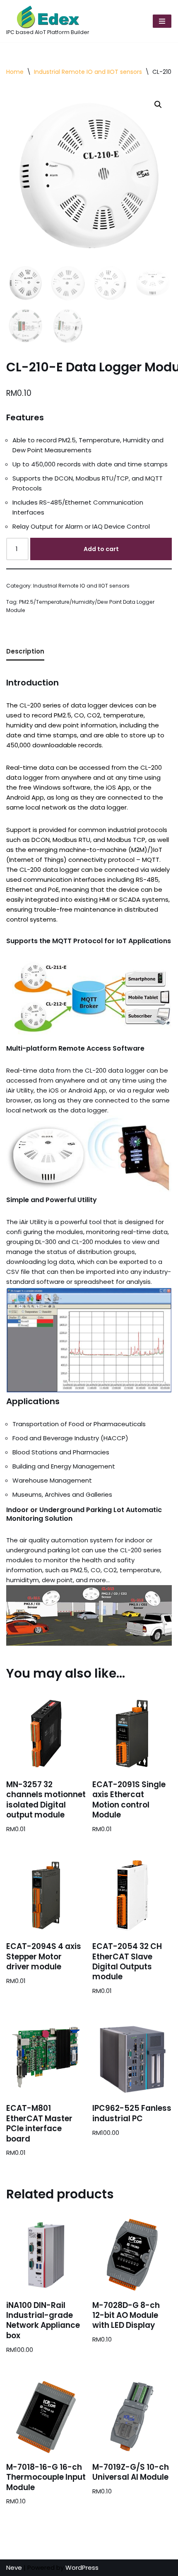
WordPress (82, 2567)
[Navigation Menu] (162, 21)
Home (15, 72)
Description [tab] (25, 651)
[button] (158, 105)
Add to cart (101, 549)
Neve (14, 2567)
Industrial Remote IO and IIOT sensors (88, 72)
